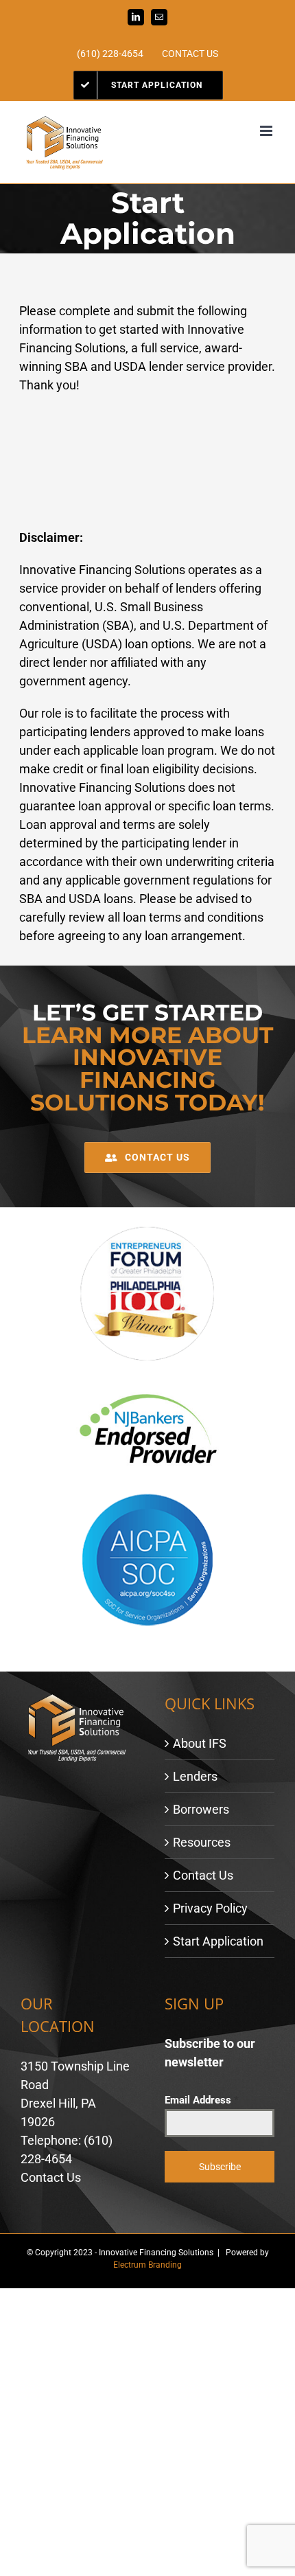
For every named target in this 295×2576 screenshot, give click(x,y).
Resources (202, 1842)
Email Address (202, 2100)
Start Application (218, 1941)
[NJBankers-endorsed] (147, 1386)
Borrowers (201, 1809)
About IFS (200, 1743)
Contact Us (203, 1875)
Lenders (195, 1776)
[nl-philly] (147, 1230)
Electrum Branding (147, 2265)
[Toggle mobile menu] (267, 131)
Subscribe (220, 2167)
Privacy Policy (210, 1908)
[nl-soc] (147, 1496)
